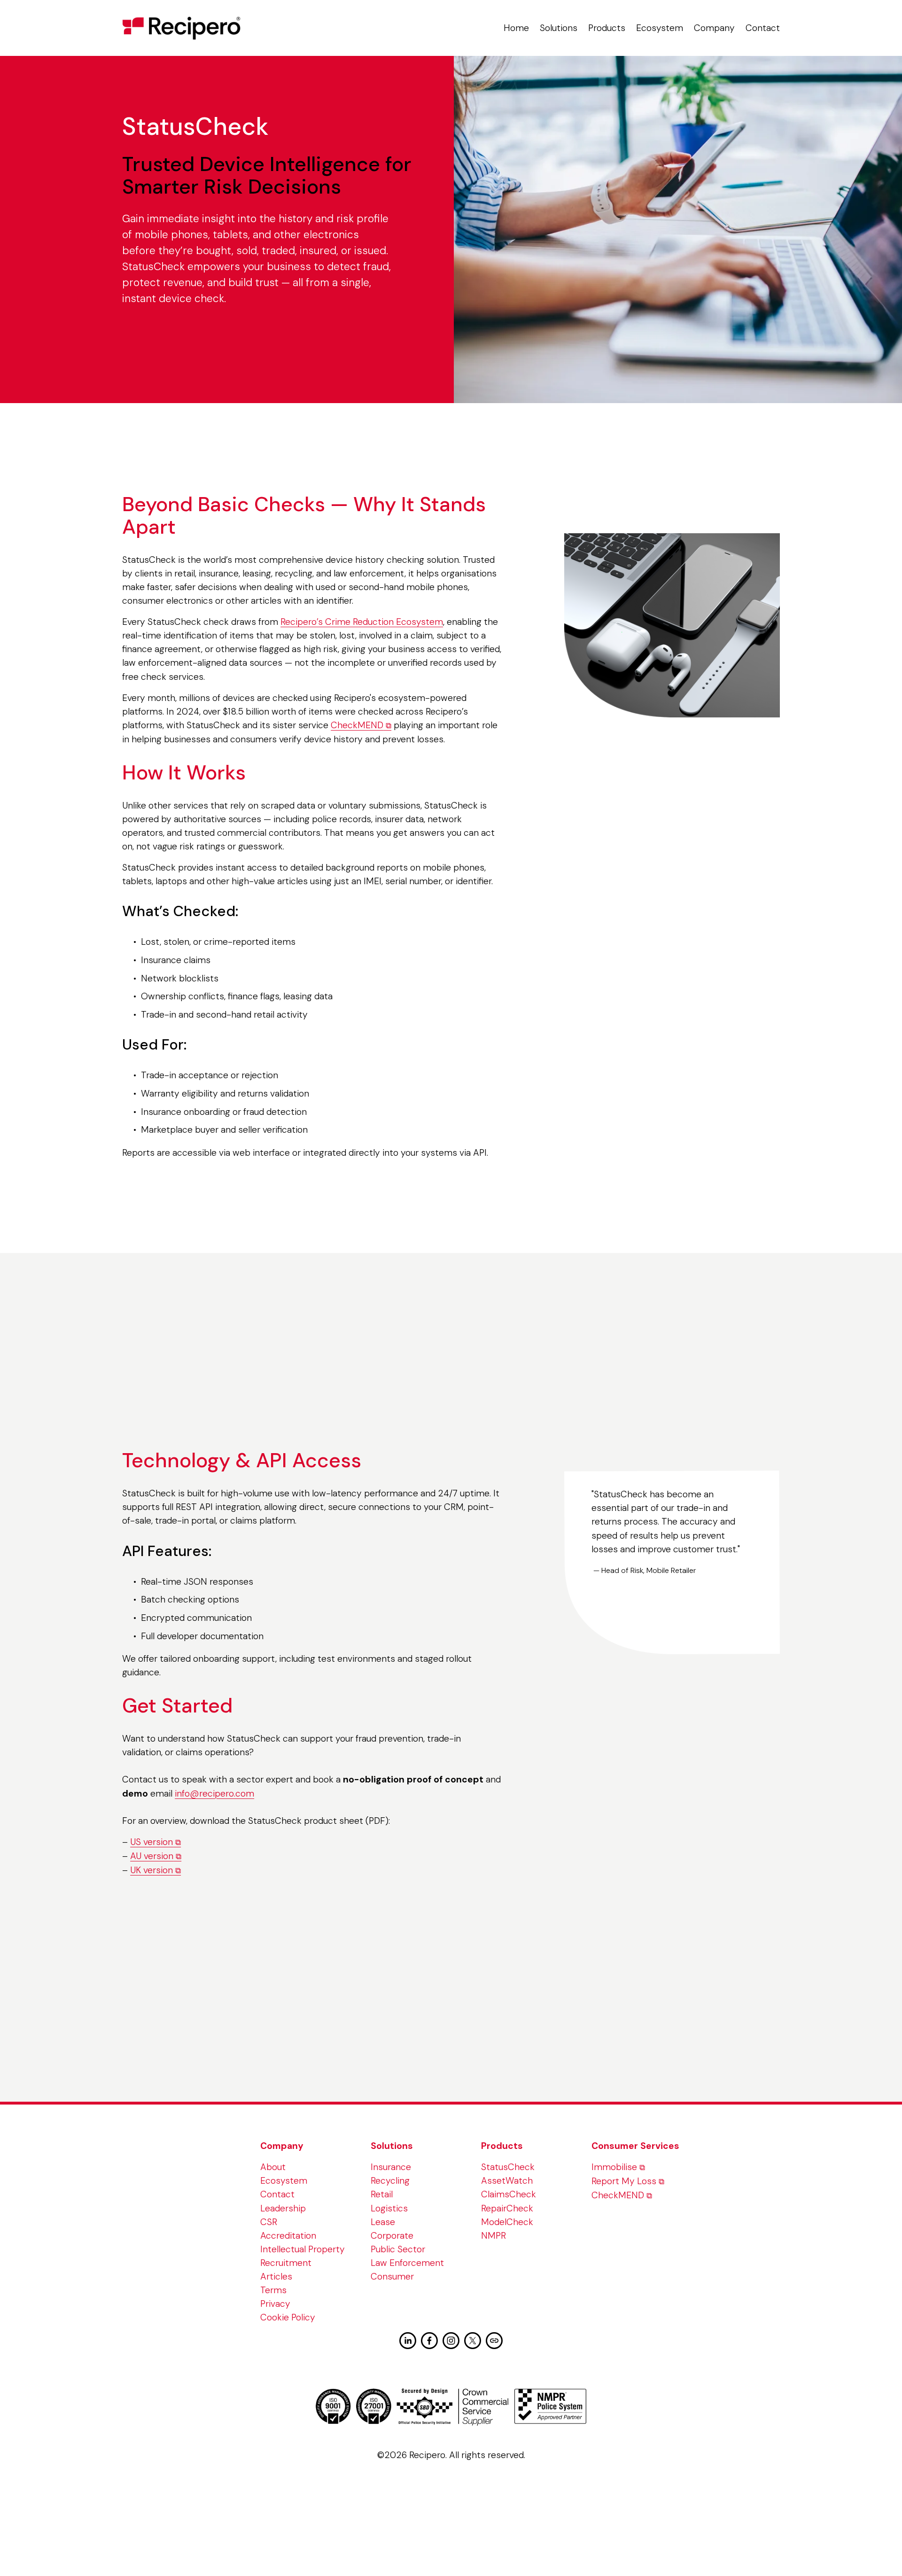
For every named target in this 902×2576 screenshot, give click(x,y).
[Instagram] (451, 2341)
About (273, 2167)
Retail (382, 2194)
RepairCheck (507, 2208)
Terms (273, 2290)
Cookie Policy (288, 2317)
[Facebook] (429, 2341)
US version (152, 1842)
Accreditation (288, 2236)
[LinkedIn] (408, 2341)
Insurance (391, 2167)
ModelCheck (507, 2222)
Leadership (283, 2208)
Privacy (275, 2304)
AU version (152, 1856)
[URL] (494, 2341)
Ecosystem (660, 28)
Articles (276, 2276)
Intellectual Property (303, 2249)
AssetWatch (507, 2181)
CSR (269, 2222)
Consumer (392, 2276)
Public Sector (398, 2249)
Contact (763, 28)
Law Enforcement (407, 2263)
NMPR (494, 2236)
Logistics (389, 2208)
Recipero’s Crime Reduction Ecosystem (362, 622)
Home (516, 28)
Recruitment (286, 2263)
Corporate (392, 2236)
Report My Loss (624, 2181)
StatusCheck (508, 2167)
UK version (152, 1870)
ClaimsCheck (509, 2194)
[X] (473, 2341)
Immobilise (614, 2167)
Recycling (390, 2181)
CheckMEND (357, 725)
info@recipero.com (214, 1794)
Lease (383, 2222)
